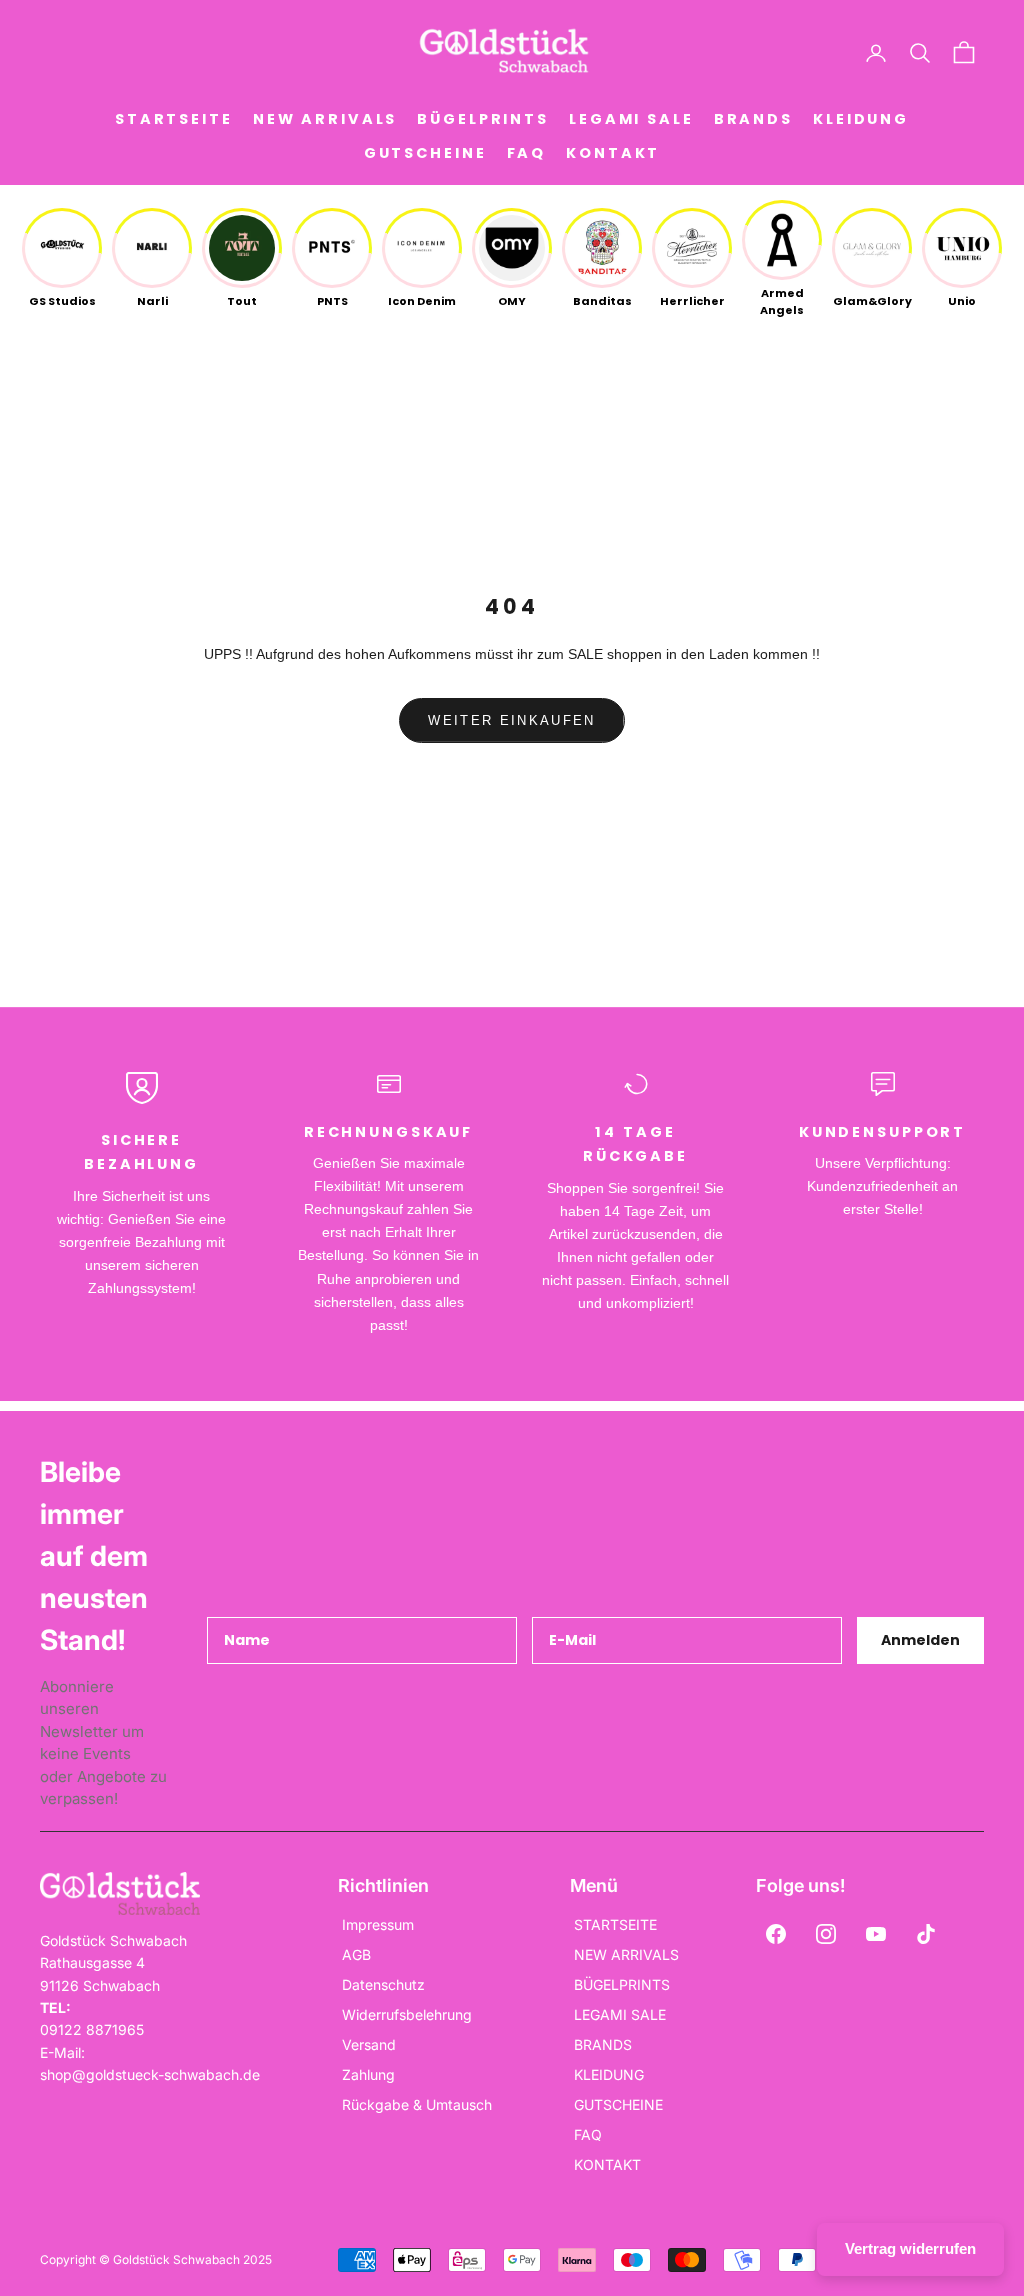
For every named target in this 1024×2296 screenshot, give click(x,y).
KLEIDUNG (861, 119)
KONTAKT (613, 153)
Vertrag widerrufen (910, 2248)
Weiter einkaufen (511, 720)
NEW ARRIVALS (325, 119)
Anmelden (920, 1640)
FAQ (527, 153)
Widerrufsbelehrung (407, 2014)
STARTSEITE (174, 119)
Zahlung (368, 2074)
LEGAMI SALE (631, 119)
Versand (369, 2044)
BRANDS (753, 119)
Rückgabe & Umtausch (417, 2104)
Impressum (378, 1924)
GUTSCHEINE (425, 153)
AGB (356, 1954)
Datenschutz (383, 1984)
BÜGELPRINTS (483, 119)
